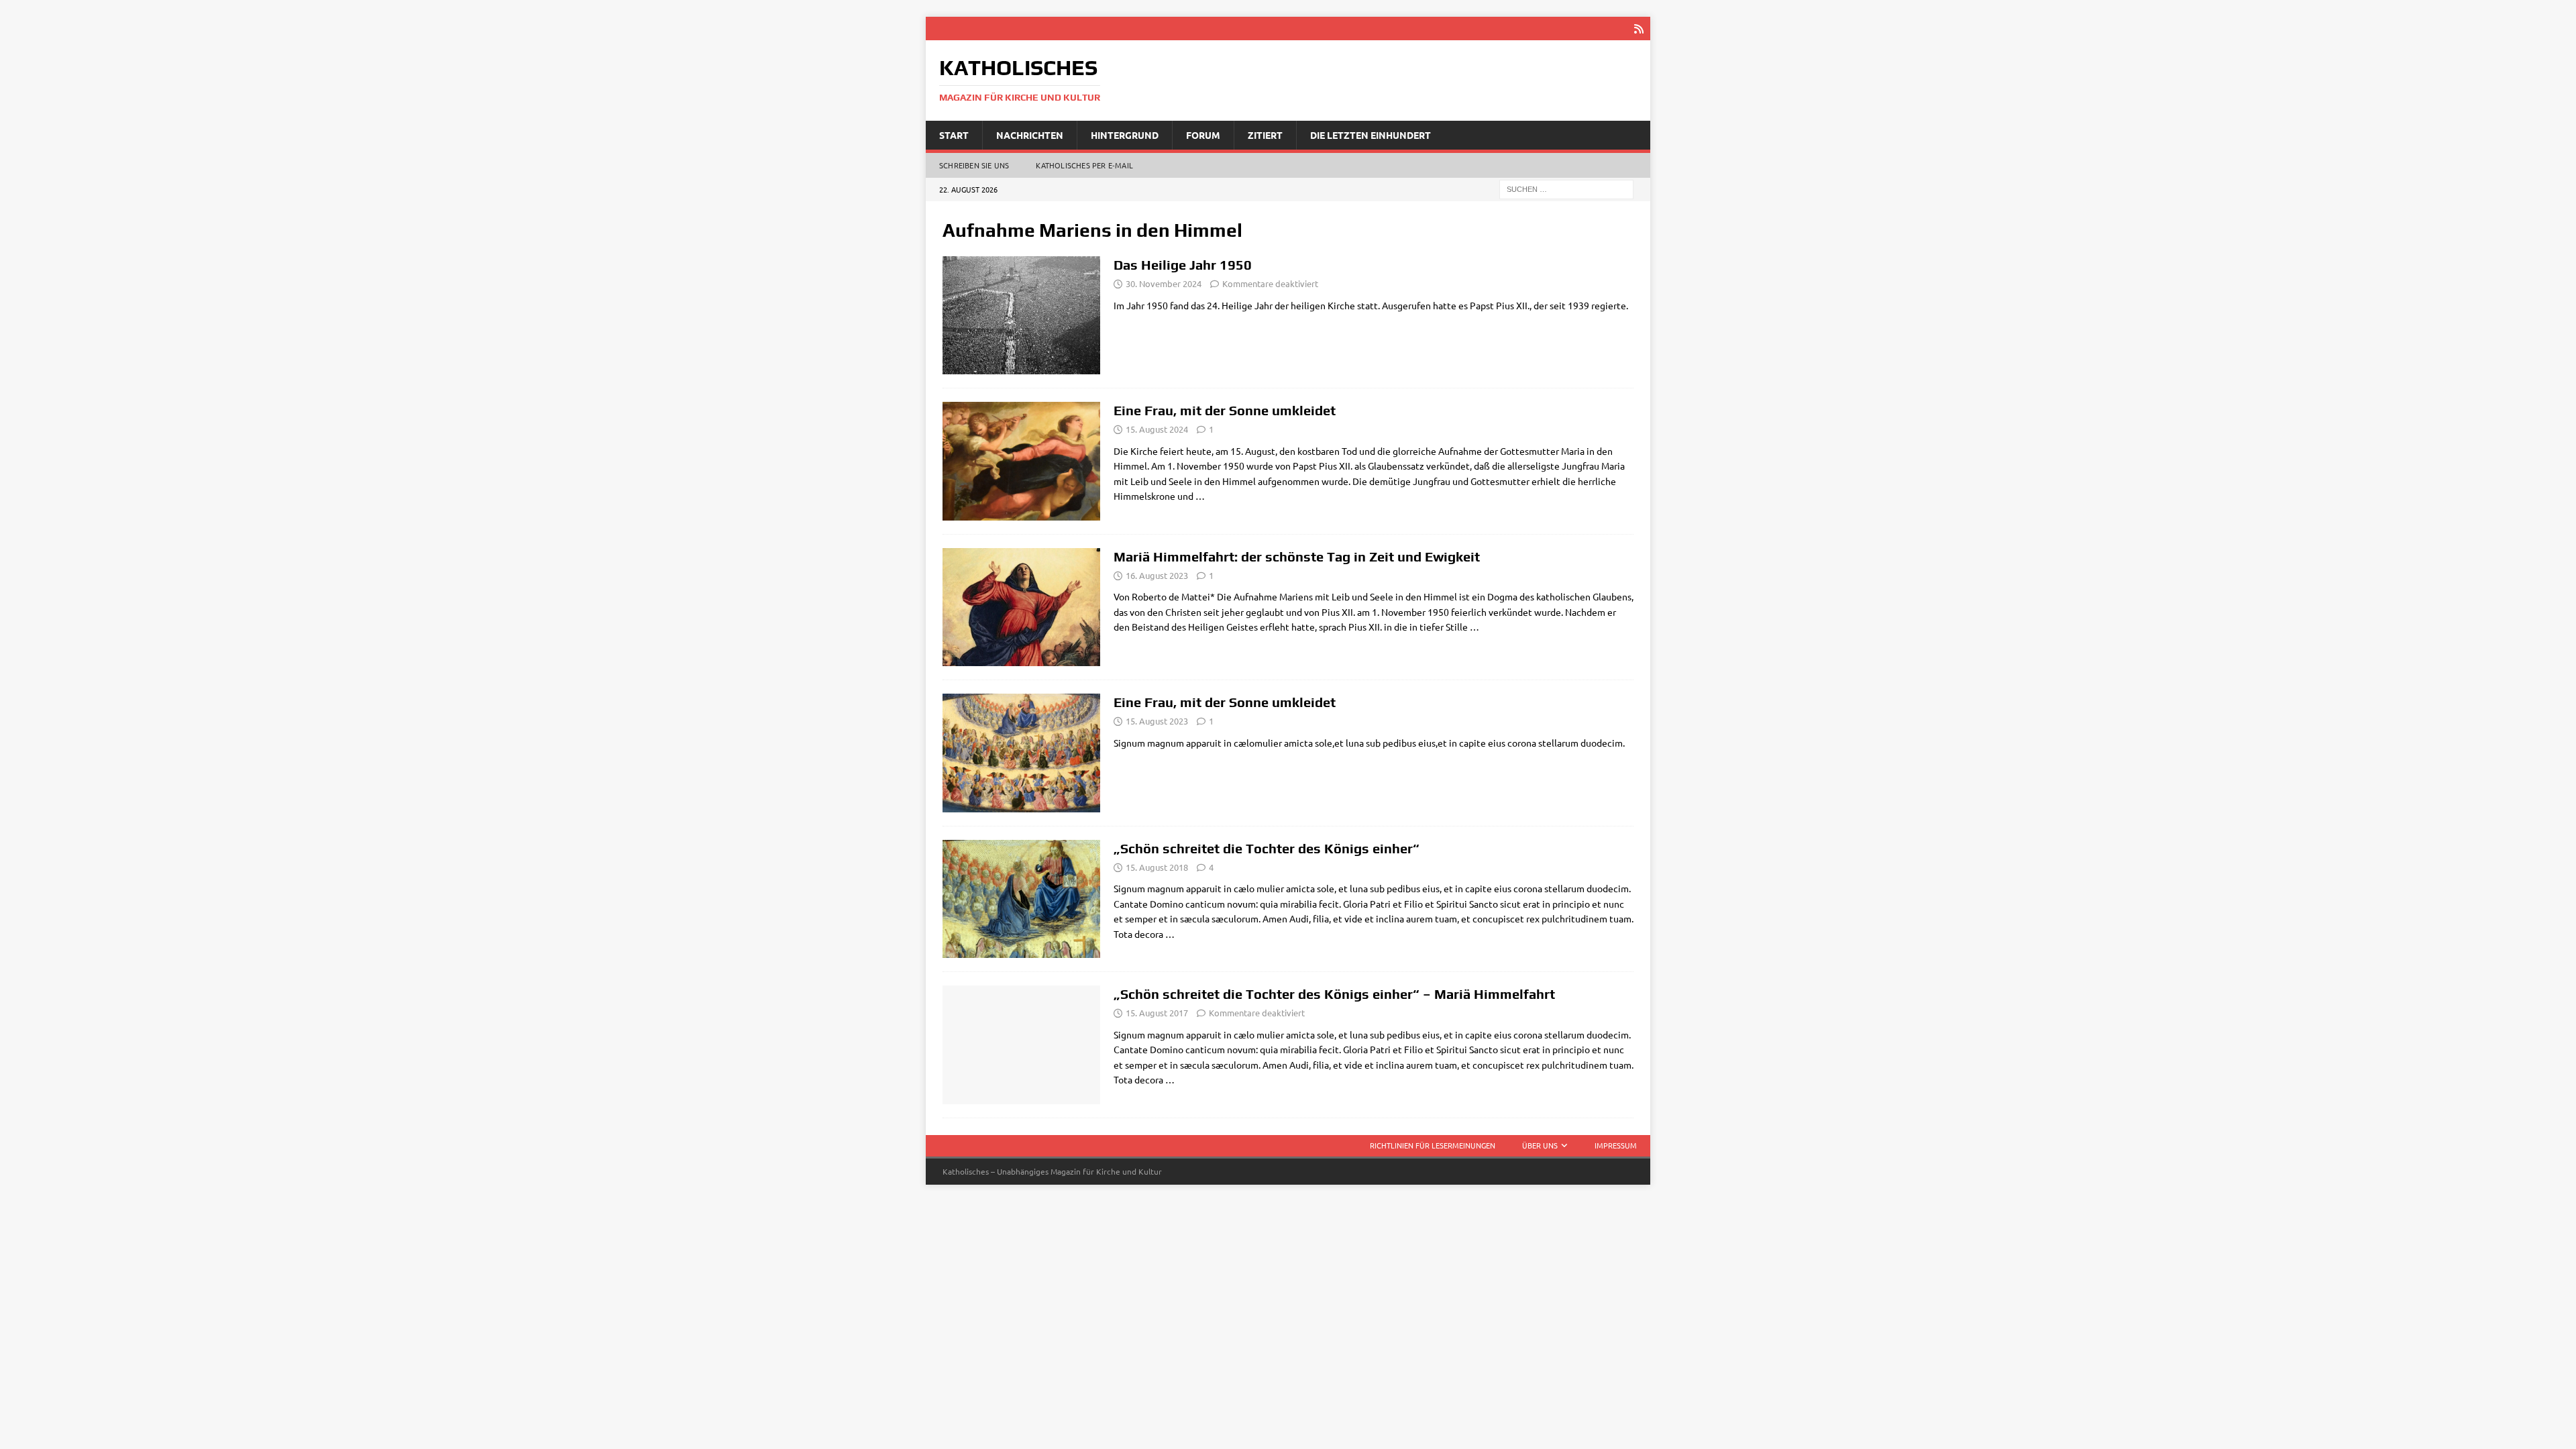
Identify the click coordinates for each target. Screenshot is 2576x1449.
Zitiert (1265, 135)
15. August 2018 (1157, 867)
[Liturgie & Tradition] (1021, 461)
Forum (1203, 135)
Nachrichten (1030, 135)
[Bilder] (1021, 315)
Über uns (1540, 1145)
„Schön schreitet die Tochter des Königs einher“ (1267, 848)
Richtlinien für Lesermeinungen (1433, 1145)
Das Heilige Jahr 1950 (1183, 265)
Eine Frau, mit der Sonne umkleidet (1225, 410)
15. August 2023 (1157, 721)
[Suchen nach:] (1566, 189)
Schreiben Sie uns (974, 165)
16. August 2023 (1157, 575)
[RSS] (1639, 29)
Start (954, 135)
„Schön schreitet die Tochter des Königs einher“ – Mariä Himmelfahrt (1334, 994)
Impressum (1616, 1145)
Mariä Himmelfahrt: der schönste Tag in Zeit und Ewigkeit (1297, 556)
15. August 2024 (1157, 429)
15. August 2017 (1157, 1013)
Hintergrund (1125, 135)
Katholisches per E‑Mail (1084, 165)
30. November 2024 (1164, 283)
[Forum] (1021, 607)
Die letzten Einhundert (1371, 135)
